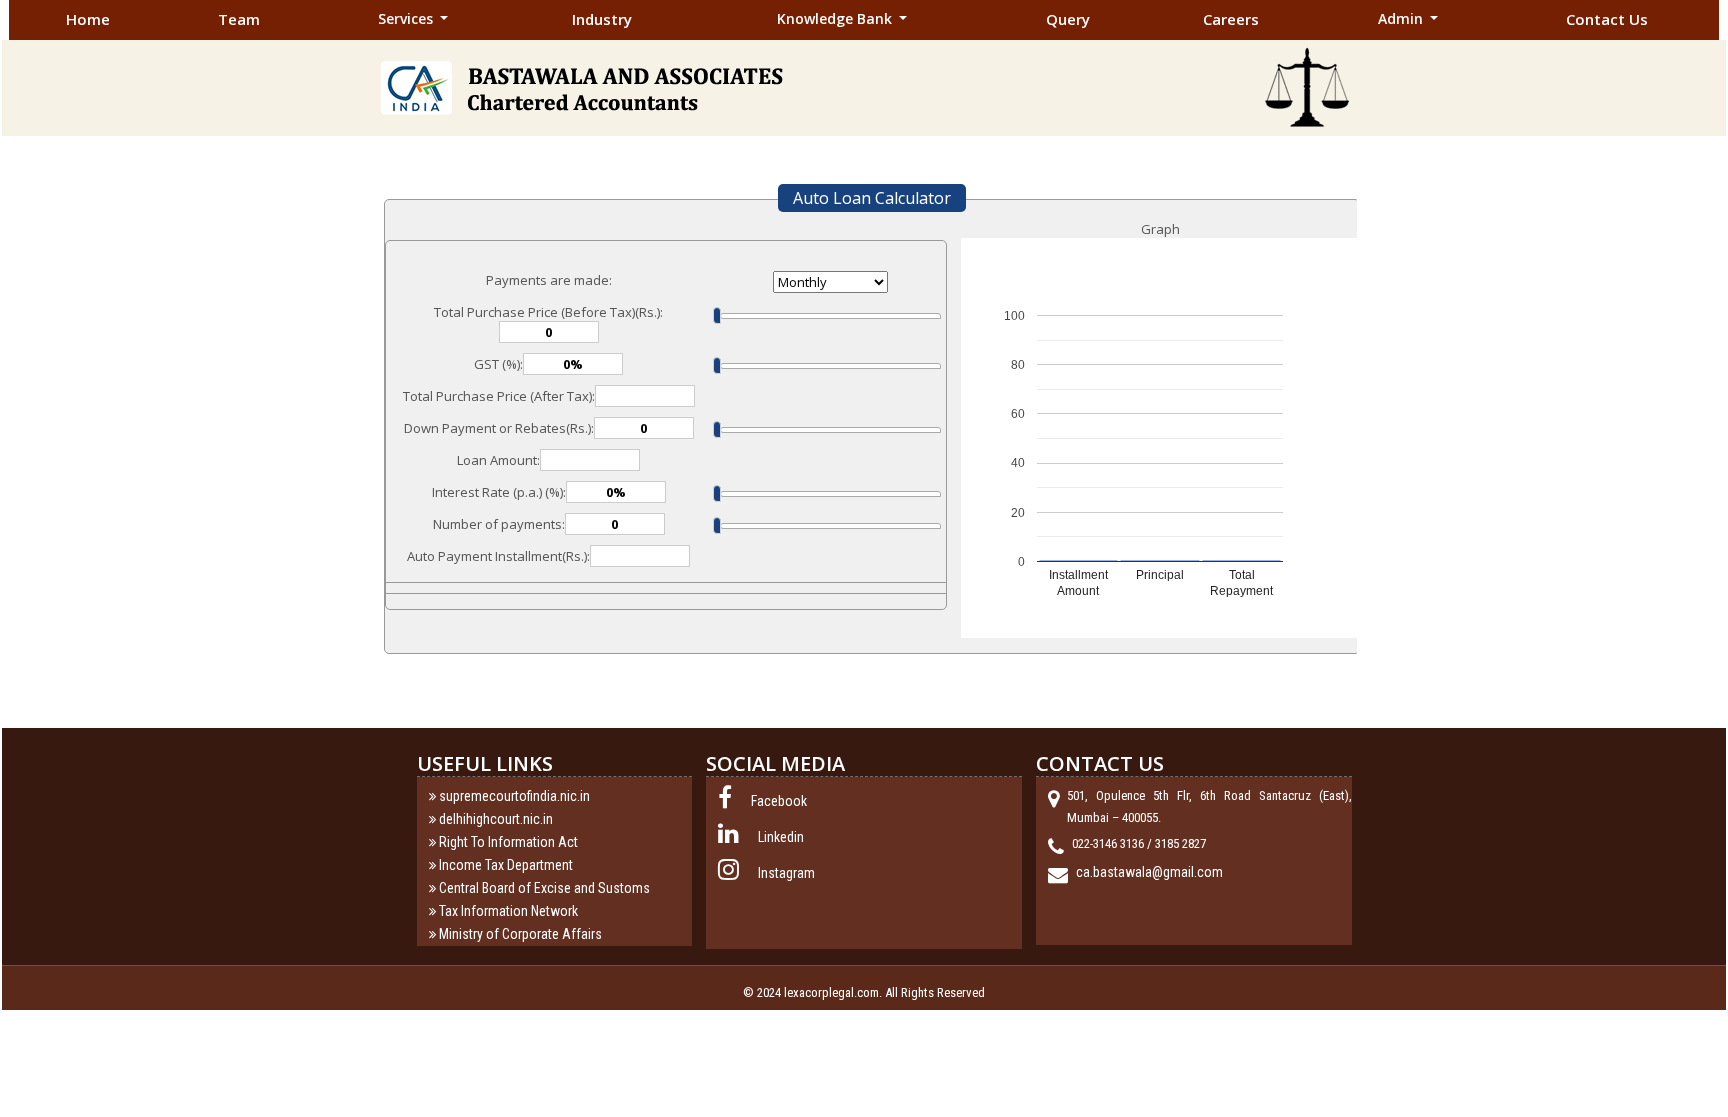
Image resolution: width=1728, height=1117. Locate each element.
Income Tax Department (506, 865)
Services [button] (407, 18)
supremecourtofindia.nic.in (514, 796)
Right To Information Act (508, 842)
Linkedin (781, 837)
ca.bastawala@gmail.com (1149, 872)
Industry (602, 19)
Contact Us (1607, 19)
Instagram (786, 873)
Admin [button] (1402, 18)
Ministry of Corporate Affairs (520, 934)
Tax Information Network (508, 911)
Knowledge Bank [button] (836, 18)
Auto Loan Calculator (872, 198)
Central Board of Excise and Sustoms (544, 888)
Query (1068, 19)
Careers (1231, 19)
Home (88, 19)
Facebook (779, 801)
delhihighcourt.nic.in (496, 819)
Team (239, 19)
